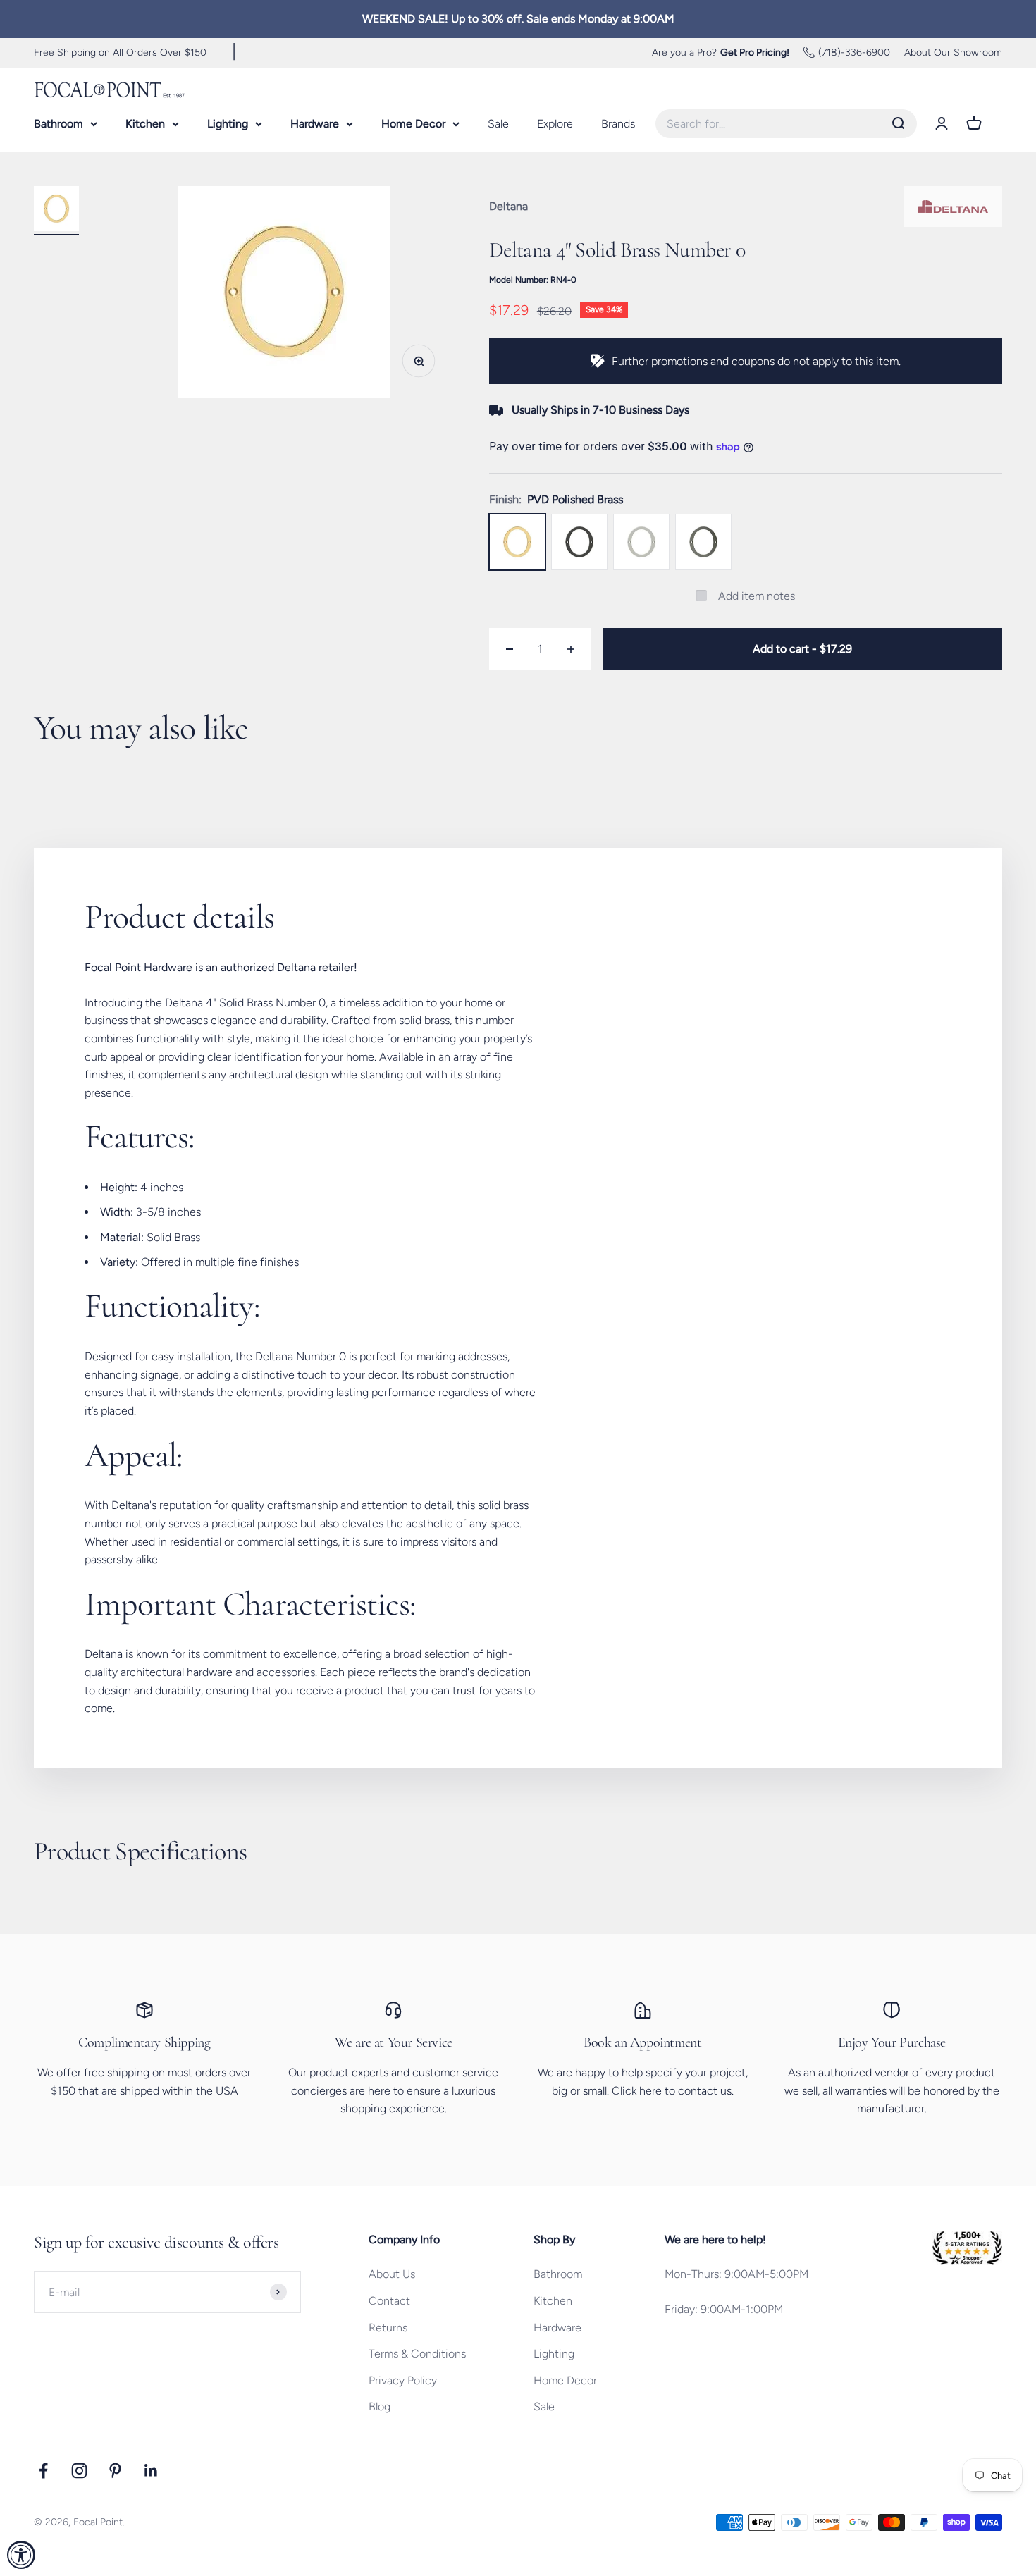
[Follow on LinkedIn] (151, 2471)
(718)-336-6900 (854, 52)
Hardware (315, 124)
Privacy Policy (403, 2380)
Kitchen (145, 124)
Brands (618, 124)
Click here (637, 2091)
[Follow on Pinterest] (115, 2471)
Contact (389, 2301)
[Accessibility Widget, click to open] (21, 2555)
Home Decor (413, 124)
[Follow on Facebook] (43, 2471)
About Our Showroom (953, 52)
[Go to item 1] (56, 211)
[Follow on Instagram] (79, 2471)
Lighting (228, 124)
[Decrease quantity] (510, 649)
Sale (498, 124)
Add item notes (757, 596)
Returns (388, 2328)
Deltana (508, 206)
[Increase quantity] (571, 649)
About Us (392, 2274)
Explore (555, 124)
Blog (380, 2406)
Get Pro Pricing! (755, 52)
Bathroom (58, 124)
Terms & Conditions (417, 2354)
